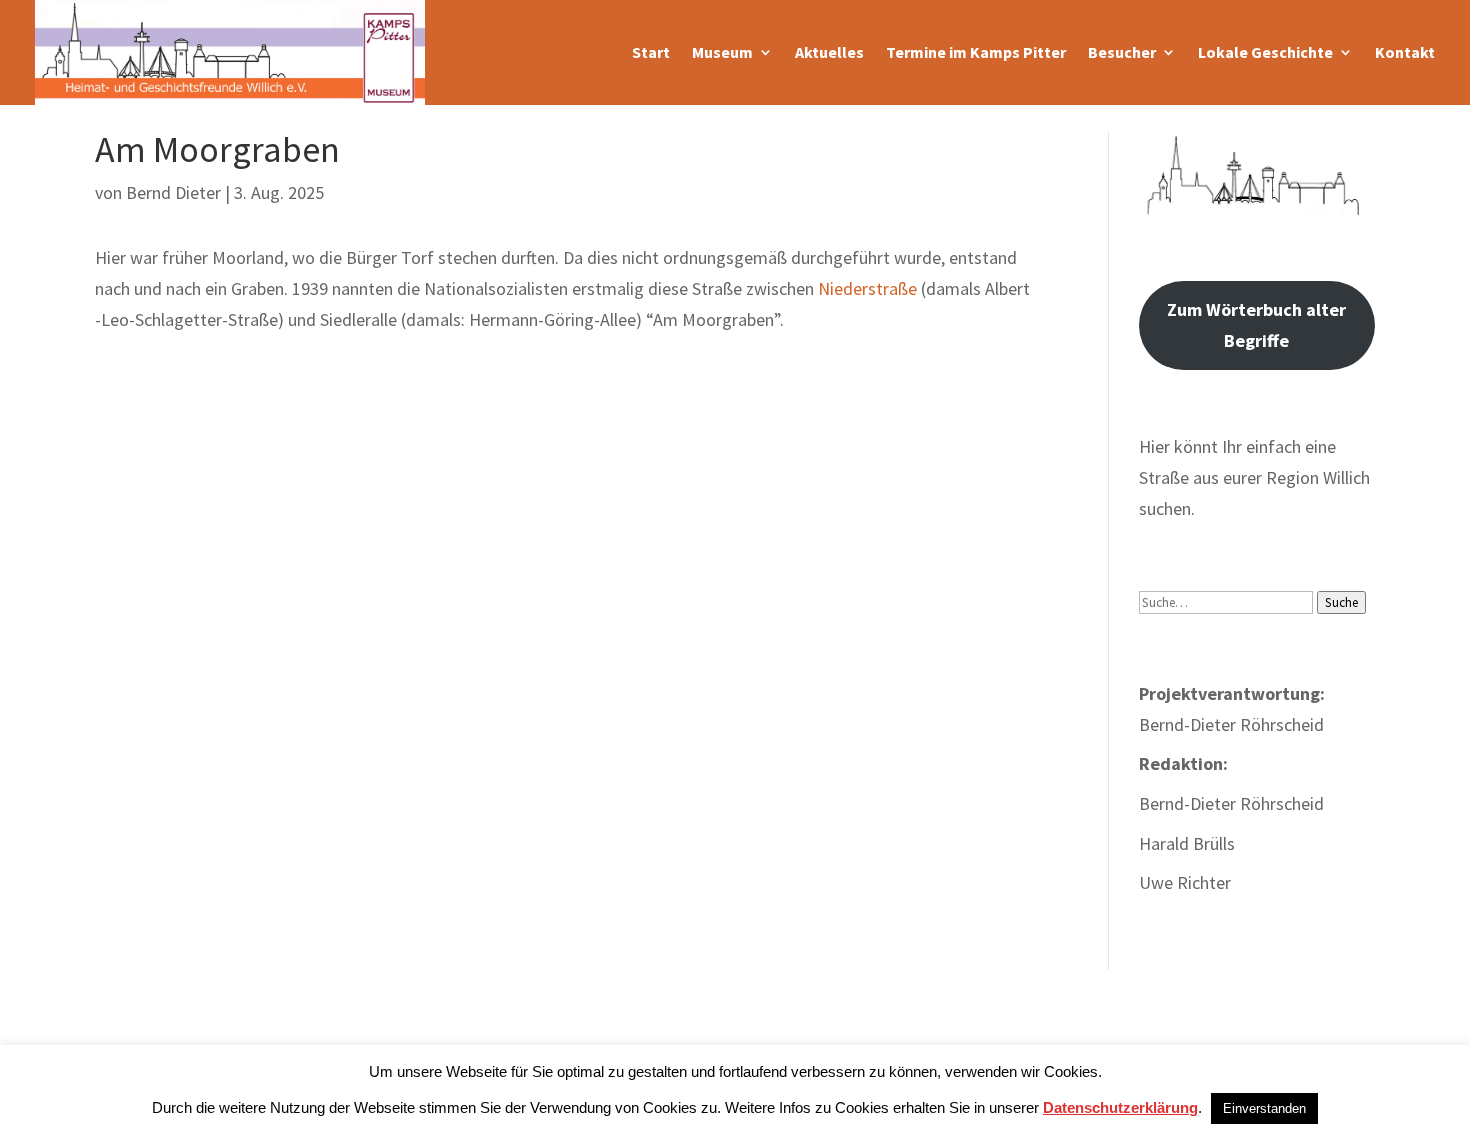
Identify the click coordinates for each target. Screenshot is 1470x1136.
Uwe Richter (1185, 882)
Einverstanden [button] (1264, 1108)
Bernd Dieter (173, 192)
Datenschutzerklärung (1120, 1107)
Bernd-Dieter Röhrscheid (1231, 803)
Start (651, 52)
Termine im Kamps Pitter (976, 52)
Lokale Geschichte (1265, 52)
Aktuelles (829, 52)
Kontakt (1405, 52)
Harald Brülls (1187, 843)
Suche (1341, 602)
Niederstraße (867, 288)
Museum (722, 52)
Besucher (1122, 52)
